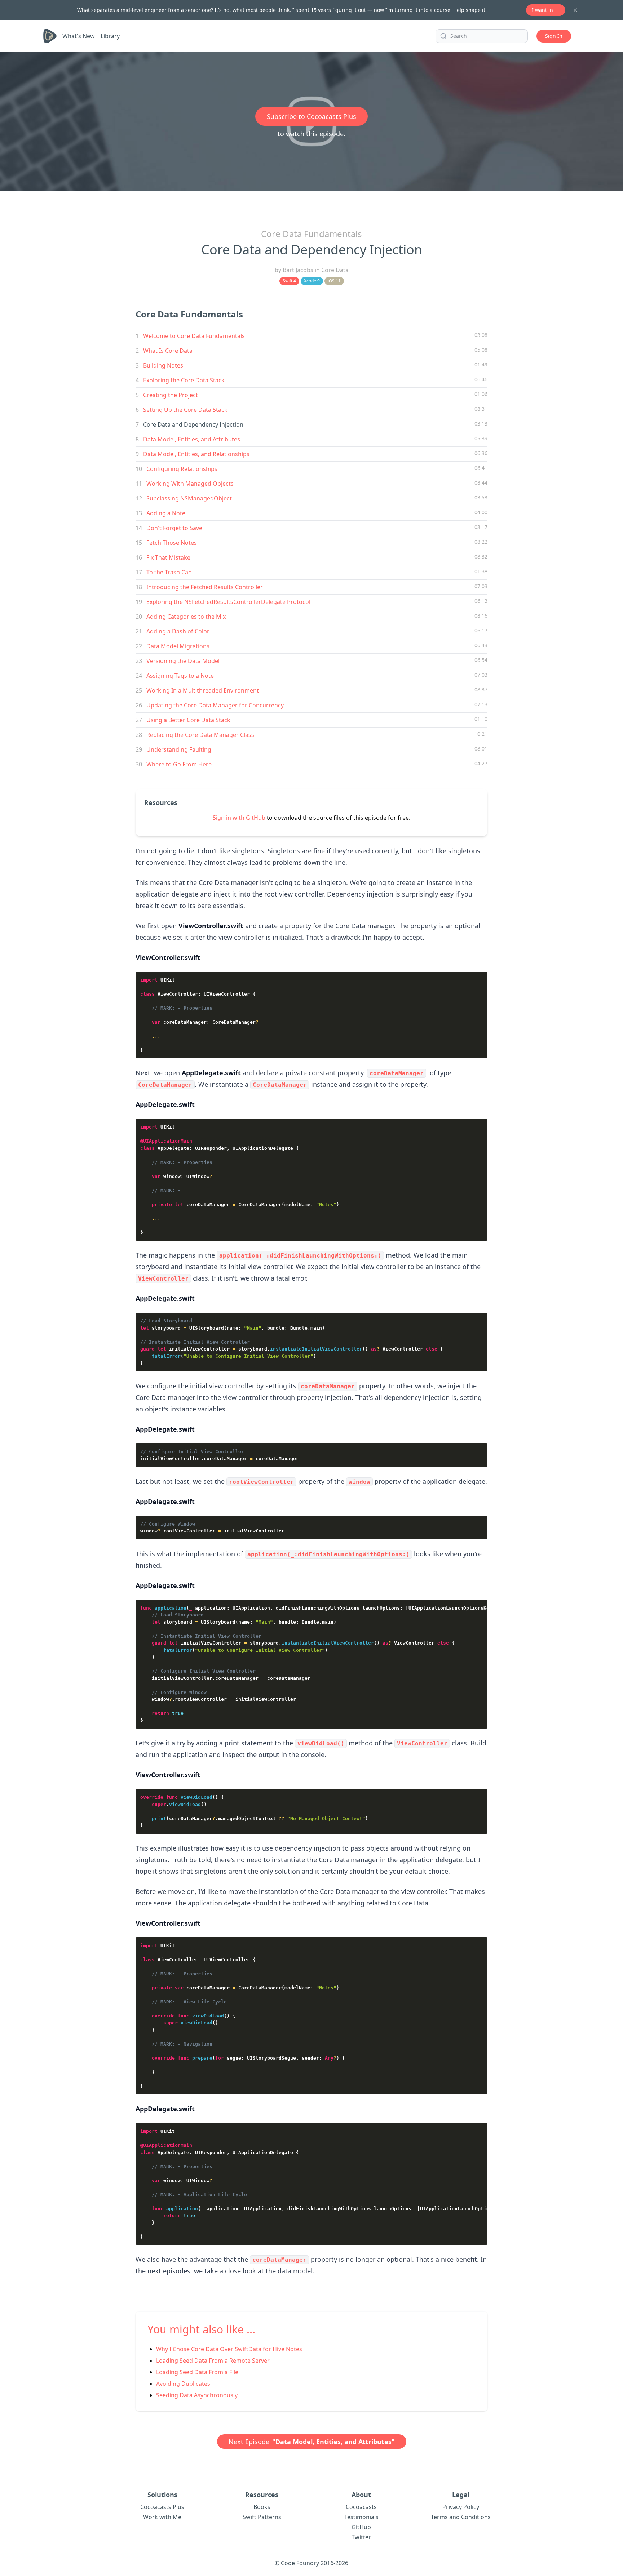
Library (110, 36)
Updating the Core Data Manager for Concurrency (215, 705)
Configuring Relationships (182, 469)
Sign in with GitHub (239, 818)
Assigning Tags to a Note (180, 676)
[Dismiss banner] (575, 10)
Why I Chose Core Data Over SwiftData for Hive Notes (229, 2349)
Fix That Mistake (168, 557)
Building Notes (163, 365)
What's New (79, 36)
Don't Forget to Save (174, 528)
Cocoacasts (361, 2507)
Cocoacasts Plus (162, 2507)
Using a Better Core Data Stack (188, 720)
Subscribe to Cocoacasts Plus (311, 116)
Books (262, 2507)
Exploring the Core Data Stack (184, 380)
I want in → (546, 10)
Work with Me (162, 2517)
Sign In (554, 36)
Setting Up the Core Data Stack (185, 410)
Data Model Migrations (178, 646)
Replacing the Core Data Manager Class (200, 735)
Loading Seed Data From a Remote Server (213, 2361)
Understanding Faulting (179, 749)
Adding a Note (166, 513)
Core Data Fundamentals (311, 234)
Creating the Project (171, 395)
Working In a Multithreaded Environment (203, 690)
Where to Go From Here (179, 764)
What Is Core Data (168, 351)
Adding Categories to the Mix (186, 617)
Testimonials (361, 2517)
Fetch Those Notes (172, 543)
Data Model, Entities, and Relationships (196, 454)
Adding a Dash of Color (178, 631)
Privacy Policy (461, 2507)
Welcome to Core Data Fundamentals (194, 336)
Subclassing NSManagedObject (189, 498)
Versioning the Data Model (183, 661)
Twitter (361, 2537)
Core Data (335, 270)
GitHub (361, 2527)
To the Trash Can (169, 572)
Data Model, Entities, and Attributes (192, 439)
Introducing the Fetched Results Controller (205, 587)
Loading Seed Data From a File (197, 2372)
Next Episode (312, 2442)
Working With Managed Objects (190, 484)
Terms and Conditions (461, 2517)
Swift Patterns (262, 2517)
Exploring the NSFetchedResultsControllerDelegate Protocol (228, 602)
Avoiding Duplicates (183, 2384)
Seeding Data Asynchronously (197, 2395)
